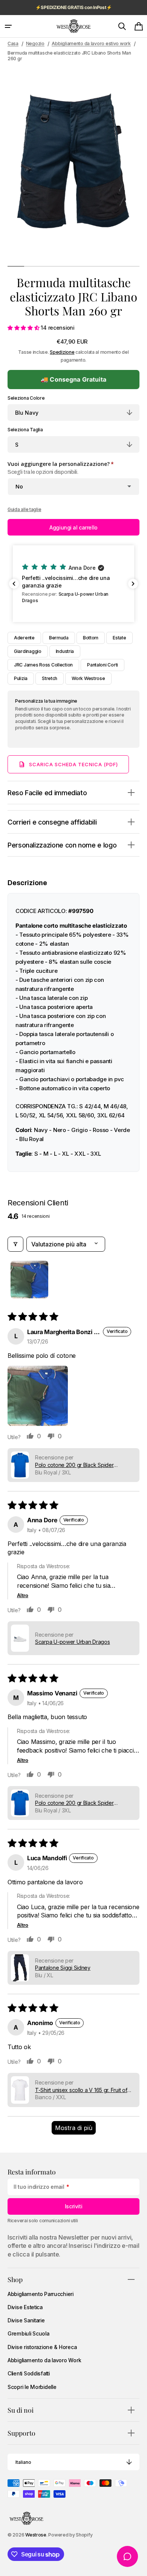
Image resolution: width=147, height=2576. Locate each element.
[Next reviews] (133, 584)
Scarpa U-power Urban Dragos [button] (73, 1642)
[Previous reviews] (14, 584)
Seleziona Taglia (25, 430)
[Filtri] (15, 1244)
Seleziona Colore (26, 398)
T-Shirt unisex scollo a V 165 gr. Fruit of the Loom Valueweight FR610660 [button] (81, 2090)
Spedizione (62, 352)
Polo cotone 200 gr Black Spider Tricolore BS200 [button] (74, 1465)
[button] (8, 26)
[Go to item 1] (29, 1280)
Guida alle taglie (24, 509)
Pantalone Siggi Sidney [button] (63, 1968)
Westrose (36, 2535)
